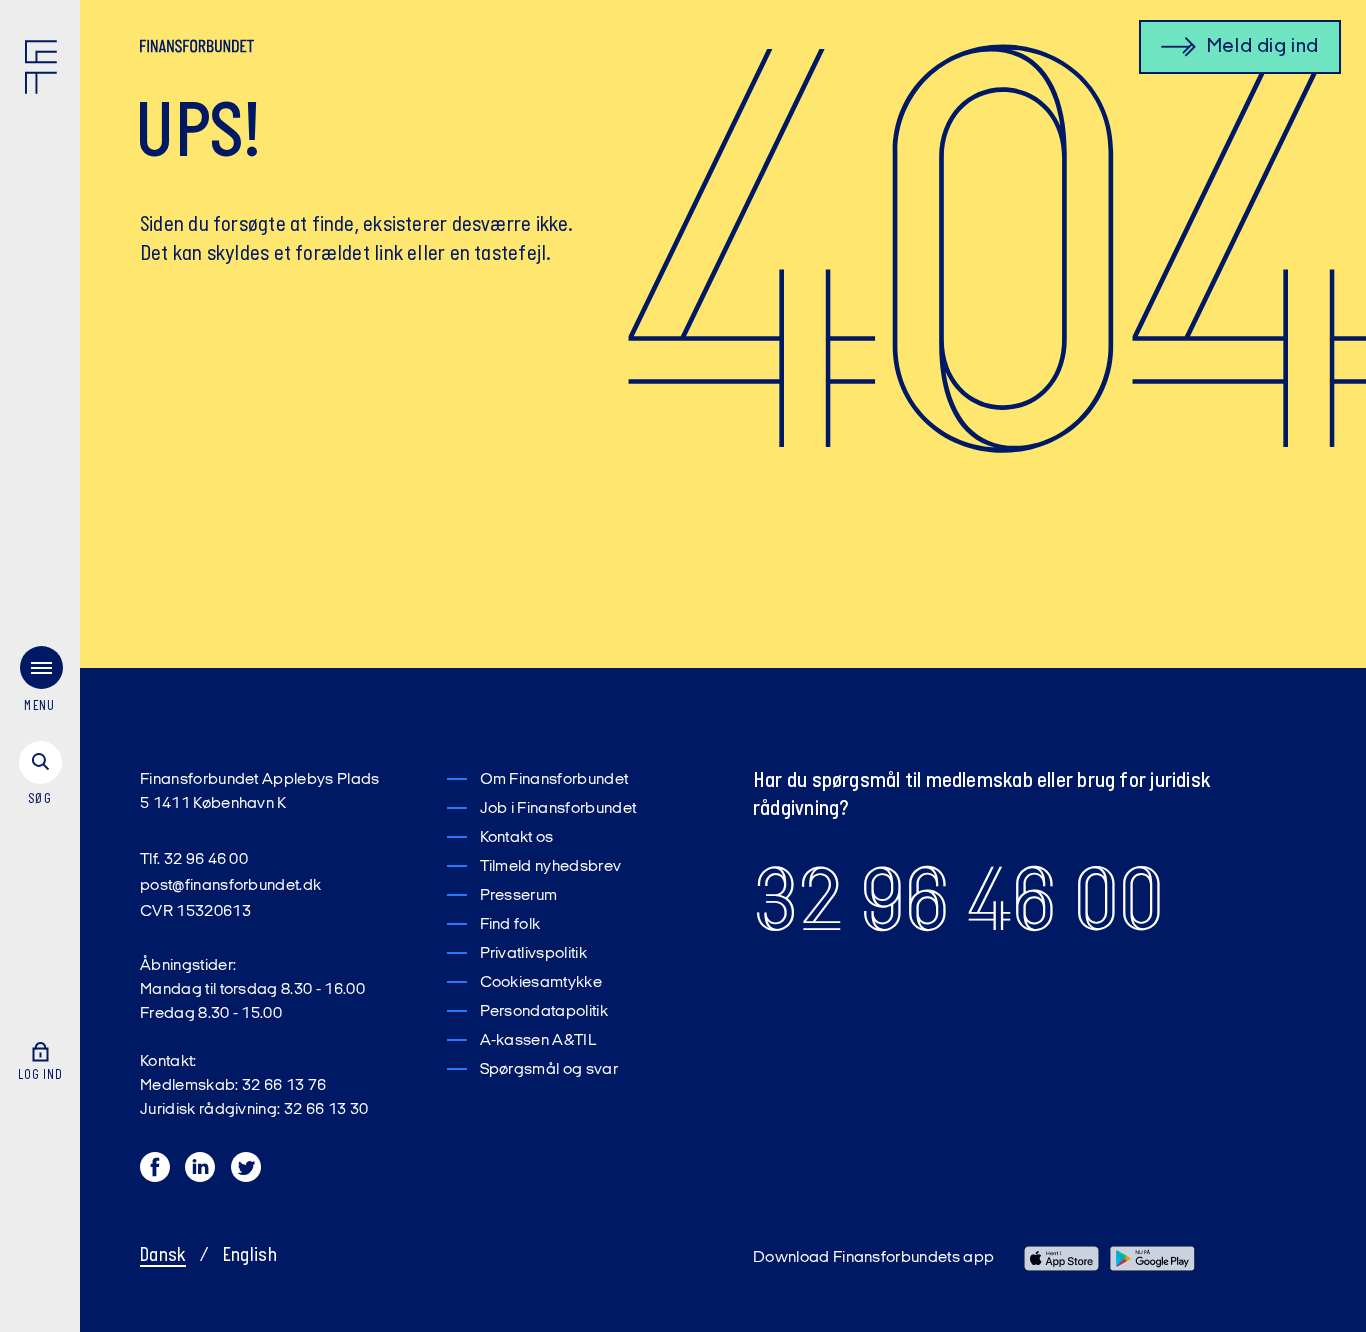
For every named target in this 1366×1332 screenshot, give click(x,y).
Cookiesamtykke (541, 983)
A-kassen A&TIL (538, 1041)
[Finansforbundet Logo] (45, 71)
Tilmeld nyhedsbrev (551, 867)
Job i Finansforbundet (558, 809)
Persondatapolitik (544, 1012)
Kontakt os (517, 838)
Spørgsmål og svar (549, 1070)
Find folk (510, 925)
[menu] (40, 683)
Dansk (163, 1256)
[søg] (40, 775)
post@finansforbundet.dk (230, 886)
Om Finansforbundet (554, 780)
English (250, 1256)
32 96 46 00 (958, 900)
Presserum (519, 896)
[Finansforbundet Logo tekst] (197, 50)
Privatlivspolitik (533, 954)
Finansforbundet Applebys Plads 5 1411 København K (260, 792)
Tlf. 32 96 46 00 (194, 860)
